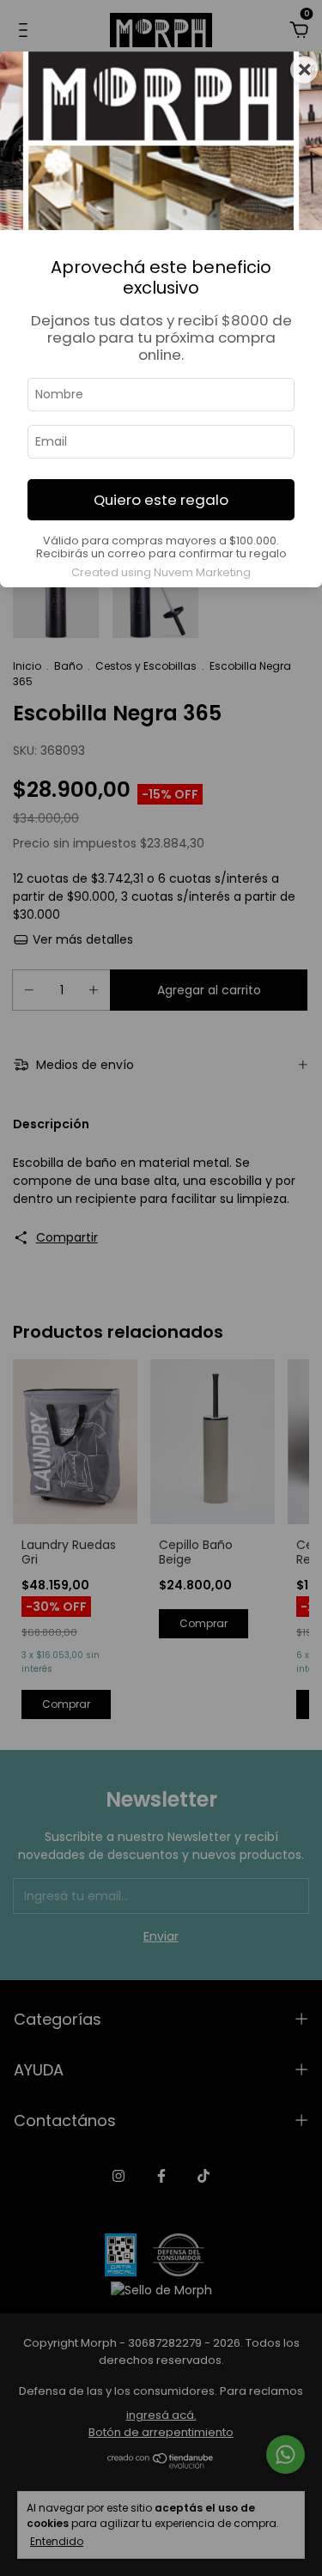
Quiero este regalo (161, 500)
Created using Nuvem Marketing (161, 572)
